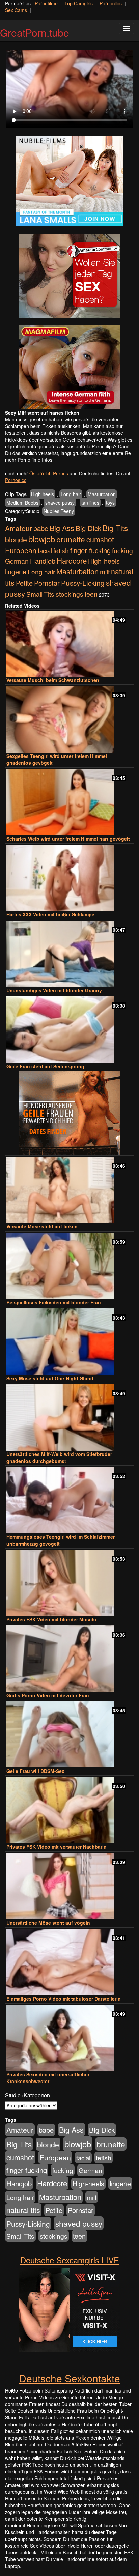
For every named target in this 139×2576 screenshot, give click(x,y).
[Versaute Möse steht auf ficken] (69, 1190)
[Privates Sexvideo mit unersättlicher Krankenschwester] (69, 2038)
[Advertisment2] (69, 367)
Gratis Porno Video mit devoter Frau (48, 1695)
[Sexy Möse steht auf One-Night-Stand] (69, 1342)
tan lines (90, 503)
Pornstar (47, 583)
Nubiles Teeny (59, 511)
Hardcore (72, 560)
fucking (122, 550)
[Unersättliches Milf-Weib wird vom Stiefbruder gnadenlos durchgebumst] (69, 1418)
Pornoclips (111, 3)
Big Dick (88, 528)
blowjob (42, 539)
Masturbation (102, 494)
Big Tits (115, 528)
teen (91, 594)
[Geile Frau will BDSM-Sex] (69, 1735)
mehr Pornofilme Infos (29, 460)
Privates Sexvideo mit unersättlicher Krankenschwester (48, 2078)
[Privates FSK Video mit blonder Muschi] (69, 1583)
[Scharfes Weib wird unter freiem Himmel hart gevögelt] (69, 802)
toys (110, 503)
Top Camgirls (79, 3)
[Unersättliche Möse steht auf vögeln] (69, 1886)
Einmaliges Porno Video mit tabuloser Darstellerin (64, 1999)
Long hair (71, 494)
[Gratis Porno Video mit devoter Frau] (69, 1659)
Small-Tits (40, 594)
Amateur (19, 528)
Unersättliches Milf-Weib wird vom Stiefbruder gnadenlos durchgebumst (59, 1457)
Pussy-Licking (83, 583)
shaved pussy (60, 503)
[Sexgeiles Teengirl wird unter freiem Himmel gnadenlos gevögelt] (69, 719)
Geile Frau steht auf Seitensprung (45, 1066)
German (17, 561)
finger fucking (90, 550)
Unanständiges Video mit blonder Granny (54, 990)
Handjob (43, 561)
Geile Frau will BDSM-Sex (35, 1771)
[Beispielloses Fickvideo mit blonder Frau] (69, 1266)
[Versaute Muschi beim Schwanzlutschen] (69, 644)
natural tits (23, 2210)
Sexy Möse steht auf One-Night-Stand (50, 1378)
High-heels (43, 494)
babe (41, 528)
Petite (24, 583)
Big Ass (62, 528)
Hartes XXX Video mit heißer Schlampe (50, 914)
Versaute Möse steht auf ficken (42, 1226)
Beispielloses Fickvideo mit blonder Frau (54, 1302)
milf (105, 572)
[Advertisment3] (69, 1113)
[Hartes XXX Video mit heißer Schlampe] (69, 878)
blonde (16, 539)
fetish (61, 550)
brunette (71, 539)
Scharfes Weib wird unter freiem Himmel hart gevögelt (68, 839)
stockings (69, 594)
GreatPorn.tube (35, 33)
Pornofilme (46, 3)
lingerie (16, 572)
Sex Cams (16, 10)
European (21, 550)
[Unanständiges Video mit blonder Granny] (69, 954)
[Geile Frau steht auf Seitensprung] (69, 1030)
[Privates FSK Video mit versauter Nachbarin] (69, 1810)
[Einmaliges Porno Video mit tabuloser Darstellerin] (69, 1962)
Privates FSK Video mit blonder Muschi (51, 1619)
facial (45, 550)
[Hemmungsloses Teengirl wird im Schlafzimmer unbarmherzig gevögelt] (69, 1500)
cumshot (100, 539)
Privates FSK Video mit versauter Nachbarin (57, 1847)
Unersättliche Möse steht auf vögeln (48, 1923)
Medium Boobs (22, 503)
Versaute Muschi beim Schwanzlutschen (53, 680)
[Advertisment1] (69, 276)
